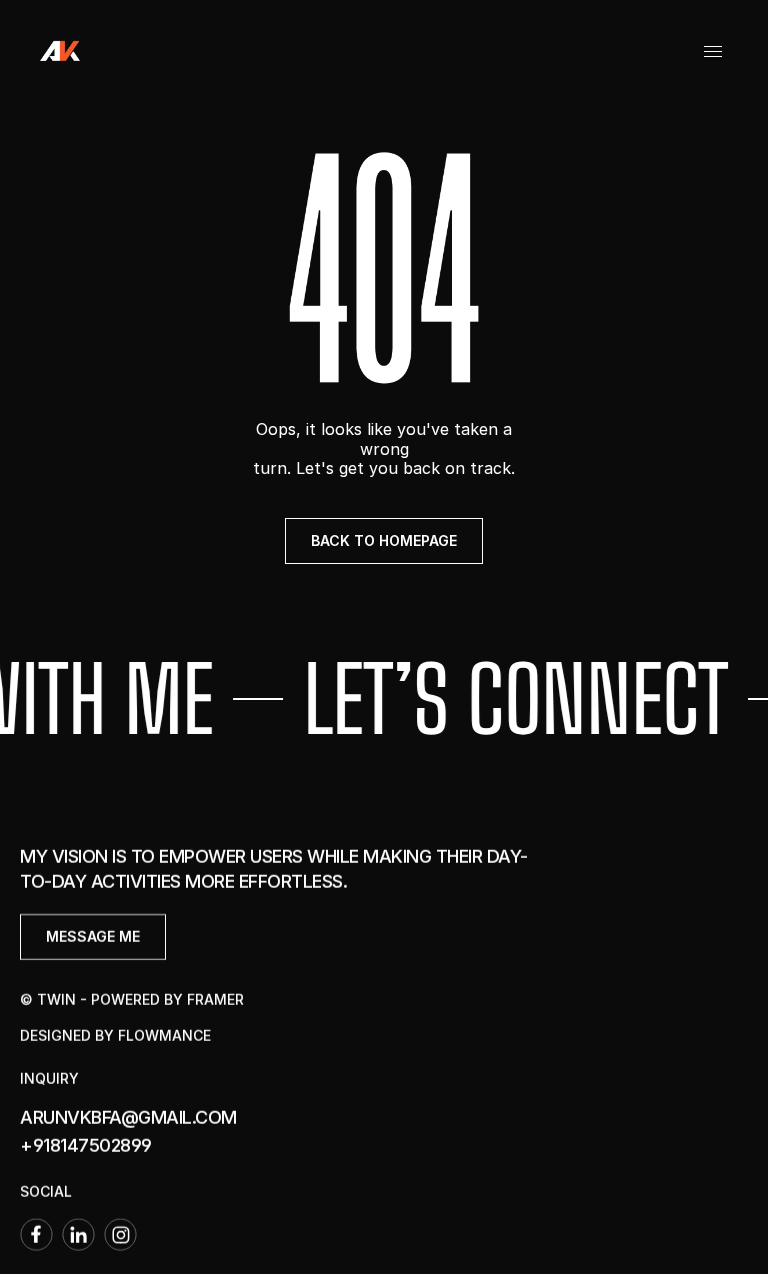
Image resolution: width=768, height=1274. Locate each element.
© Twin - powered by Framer (132, 999)
